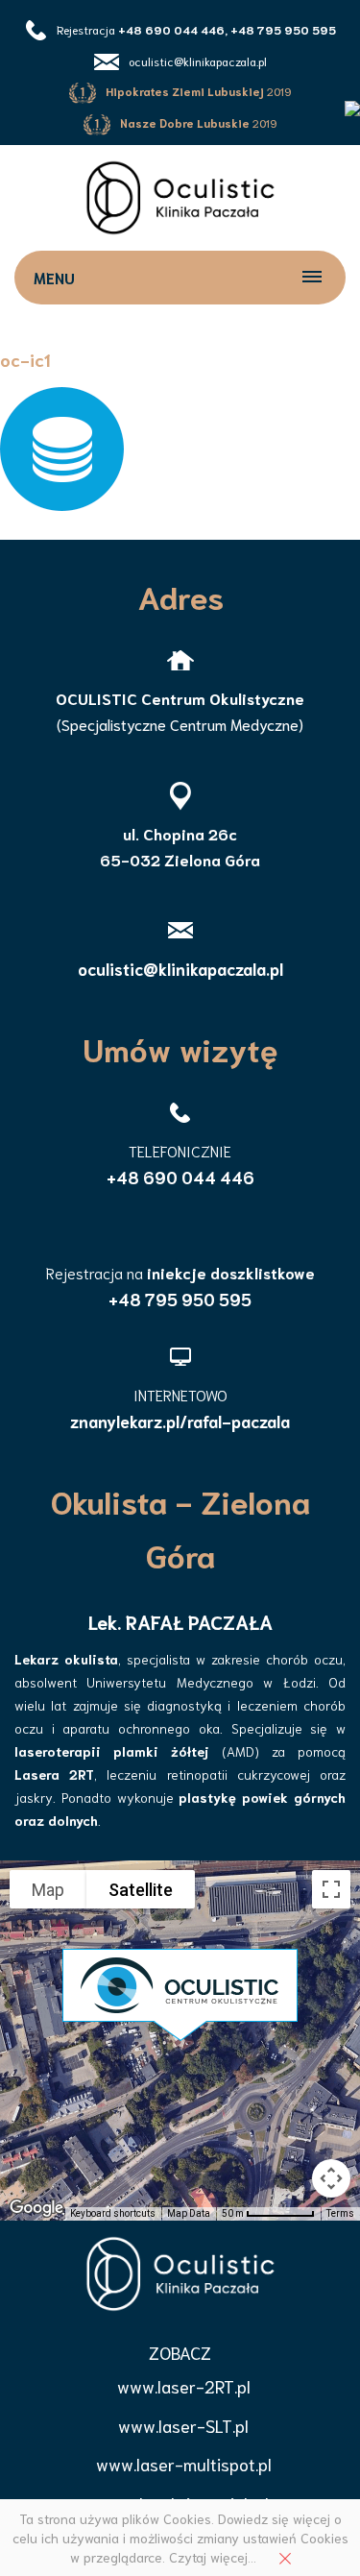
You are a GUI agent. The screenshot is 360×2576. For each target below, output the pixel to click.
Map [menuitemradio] (48, 1890)
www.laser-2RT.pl (184, 2386)
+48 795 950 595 (180, 1299)
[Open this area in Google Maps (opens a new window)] (36, 2208)
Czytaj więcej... (213, 2557)
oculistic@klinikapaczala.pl (198, 61)
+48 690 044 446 (180, 1177)
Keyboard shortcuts (113, 2213)
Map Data (189, 2213)
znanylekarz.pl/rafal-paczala (180, 1421)
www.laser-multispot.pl (184, 2464)
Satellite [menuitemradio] (141, 1890)
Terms (340, 2213)
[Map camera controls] (331, 2178)
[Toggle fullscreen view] (331, 1889)
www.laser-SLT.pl (183, 2425)
